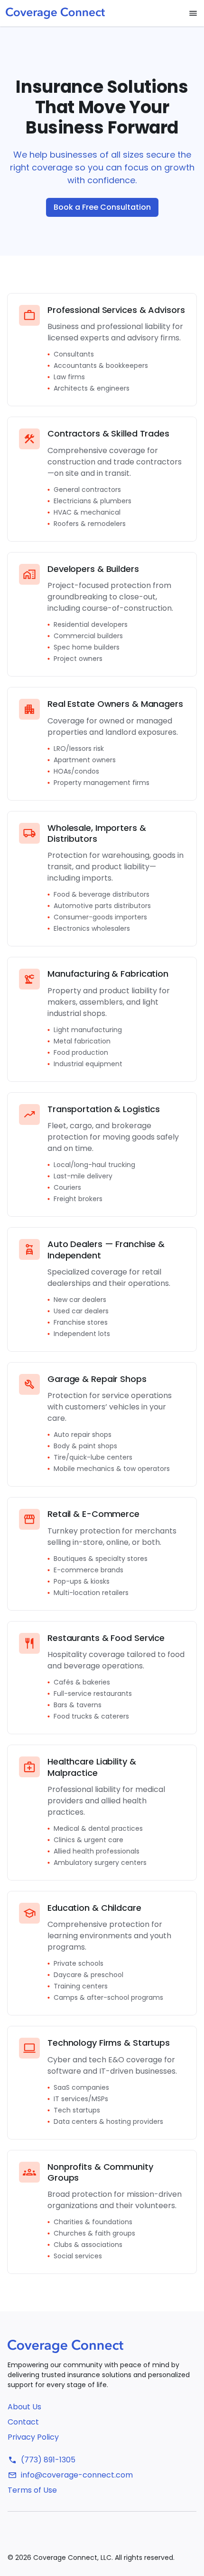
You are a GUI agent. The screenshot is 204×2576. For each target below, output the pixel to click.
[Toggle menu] (193, 13)
